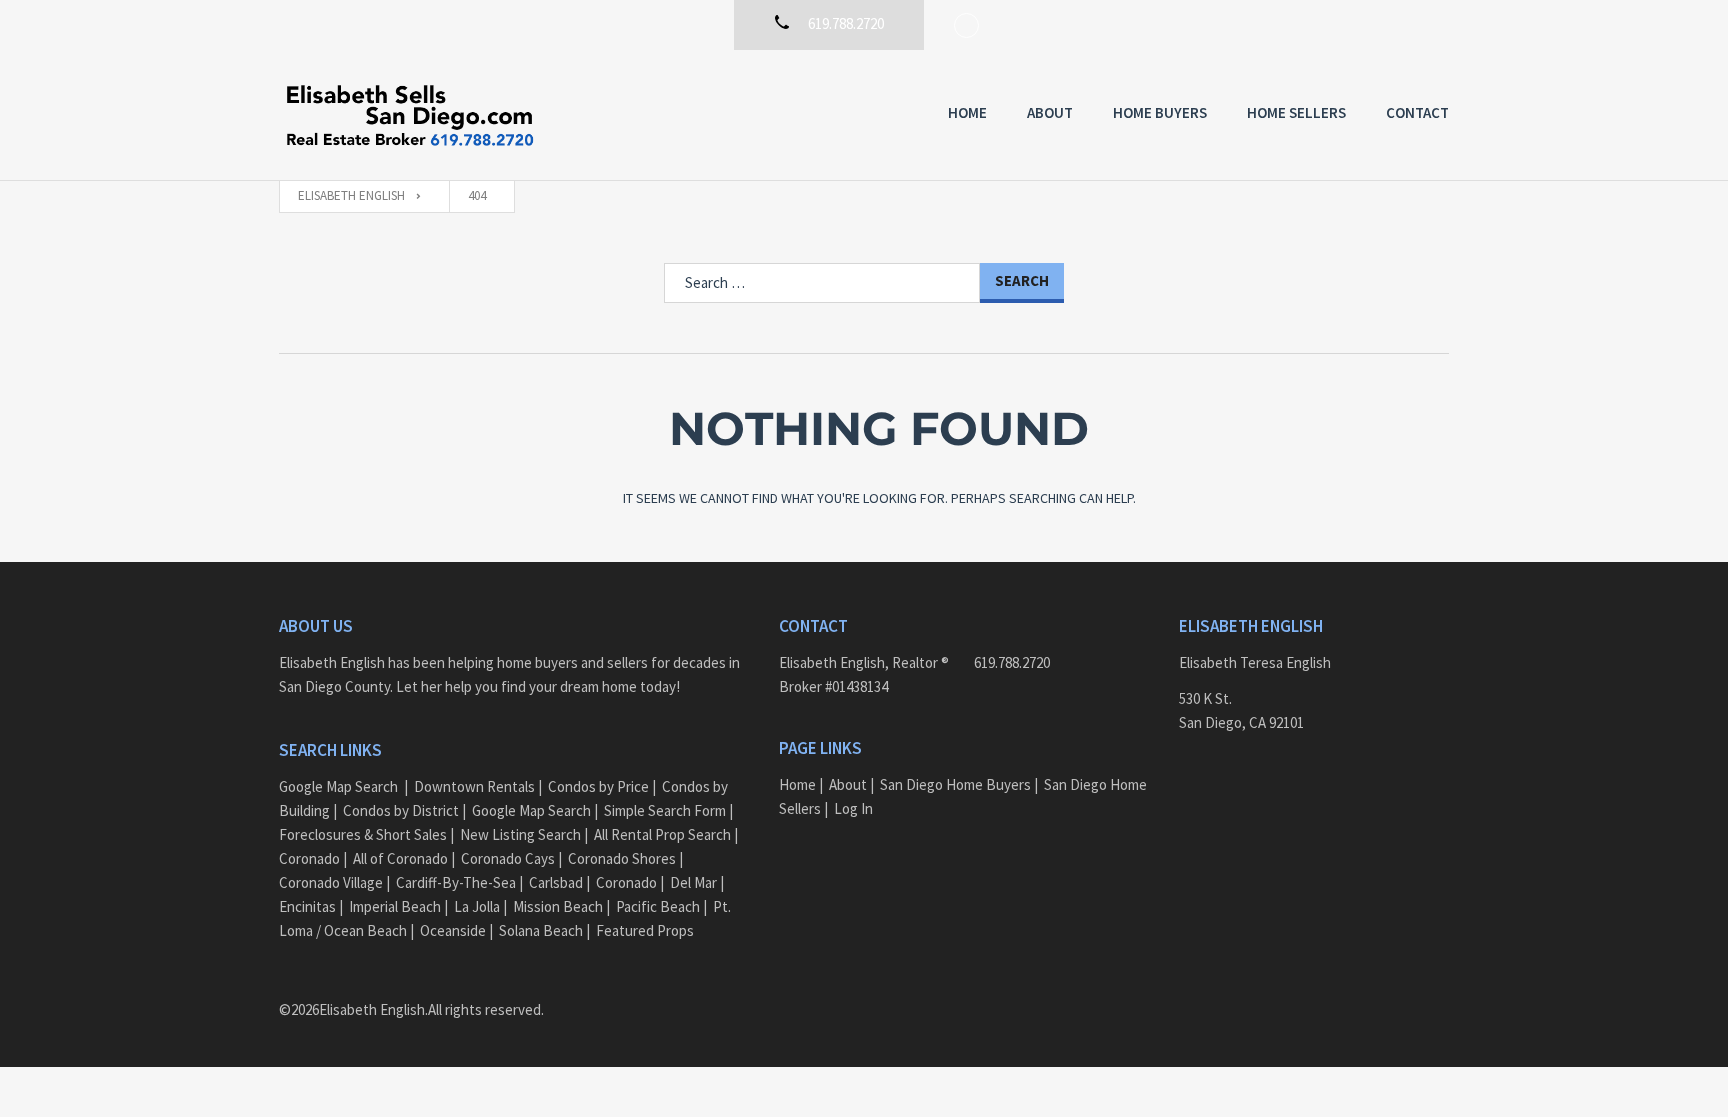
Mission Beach (558, 906)
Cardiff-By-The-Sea (456, 882)
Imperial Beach (395, 906)
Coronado (309, 858)
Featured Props (645, 930)
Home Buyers (1160, 112)
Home (967, 112)
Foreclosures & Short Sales (363, 834)
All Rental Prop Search (662, 834)
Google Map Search (338, 786)
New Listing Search (520, 834)
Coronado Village (331, 882)
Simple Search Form (665, 810)
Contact (1417, 112)
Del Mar (693, 882)
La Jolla (477, 906)
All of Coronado (400, 858)
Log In (853, 808)
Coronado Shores (622, 858)
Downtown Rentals (474, 786)
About (1050, 112)
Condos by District (401, 810)
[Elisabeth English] (409, 115)
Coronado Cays (508, 858)
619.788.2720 (1012, 662)
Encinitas (307, 906)
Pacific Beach (658, 906)
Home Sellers (1296, 112)
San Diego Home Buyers (955, 784)
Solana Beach (541, 930)
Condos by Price (598, 786)
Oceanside (453, 930)
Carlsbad (556, 882)
